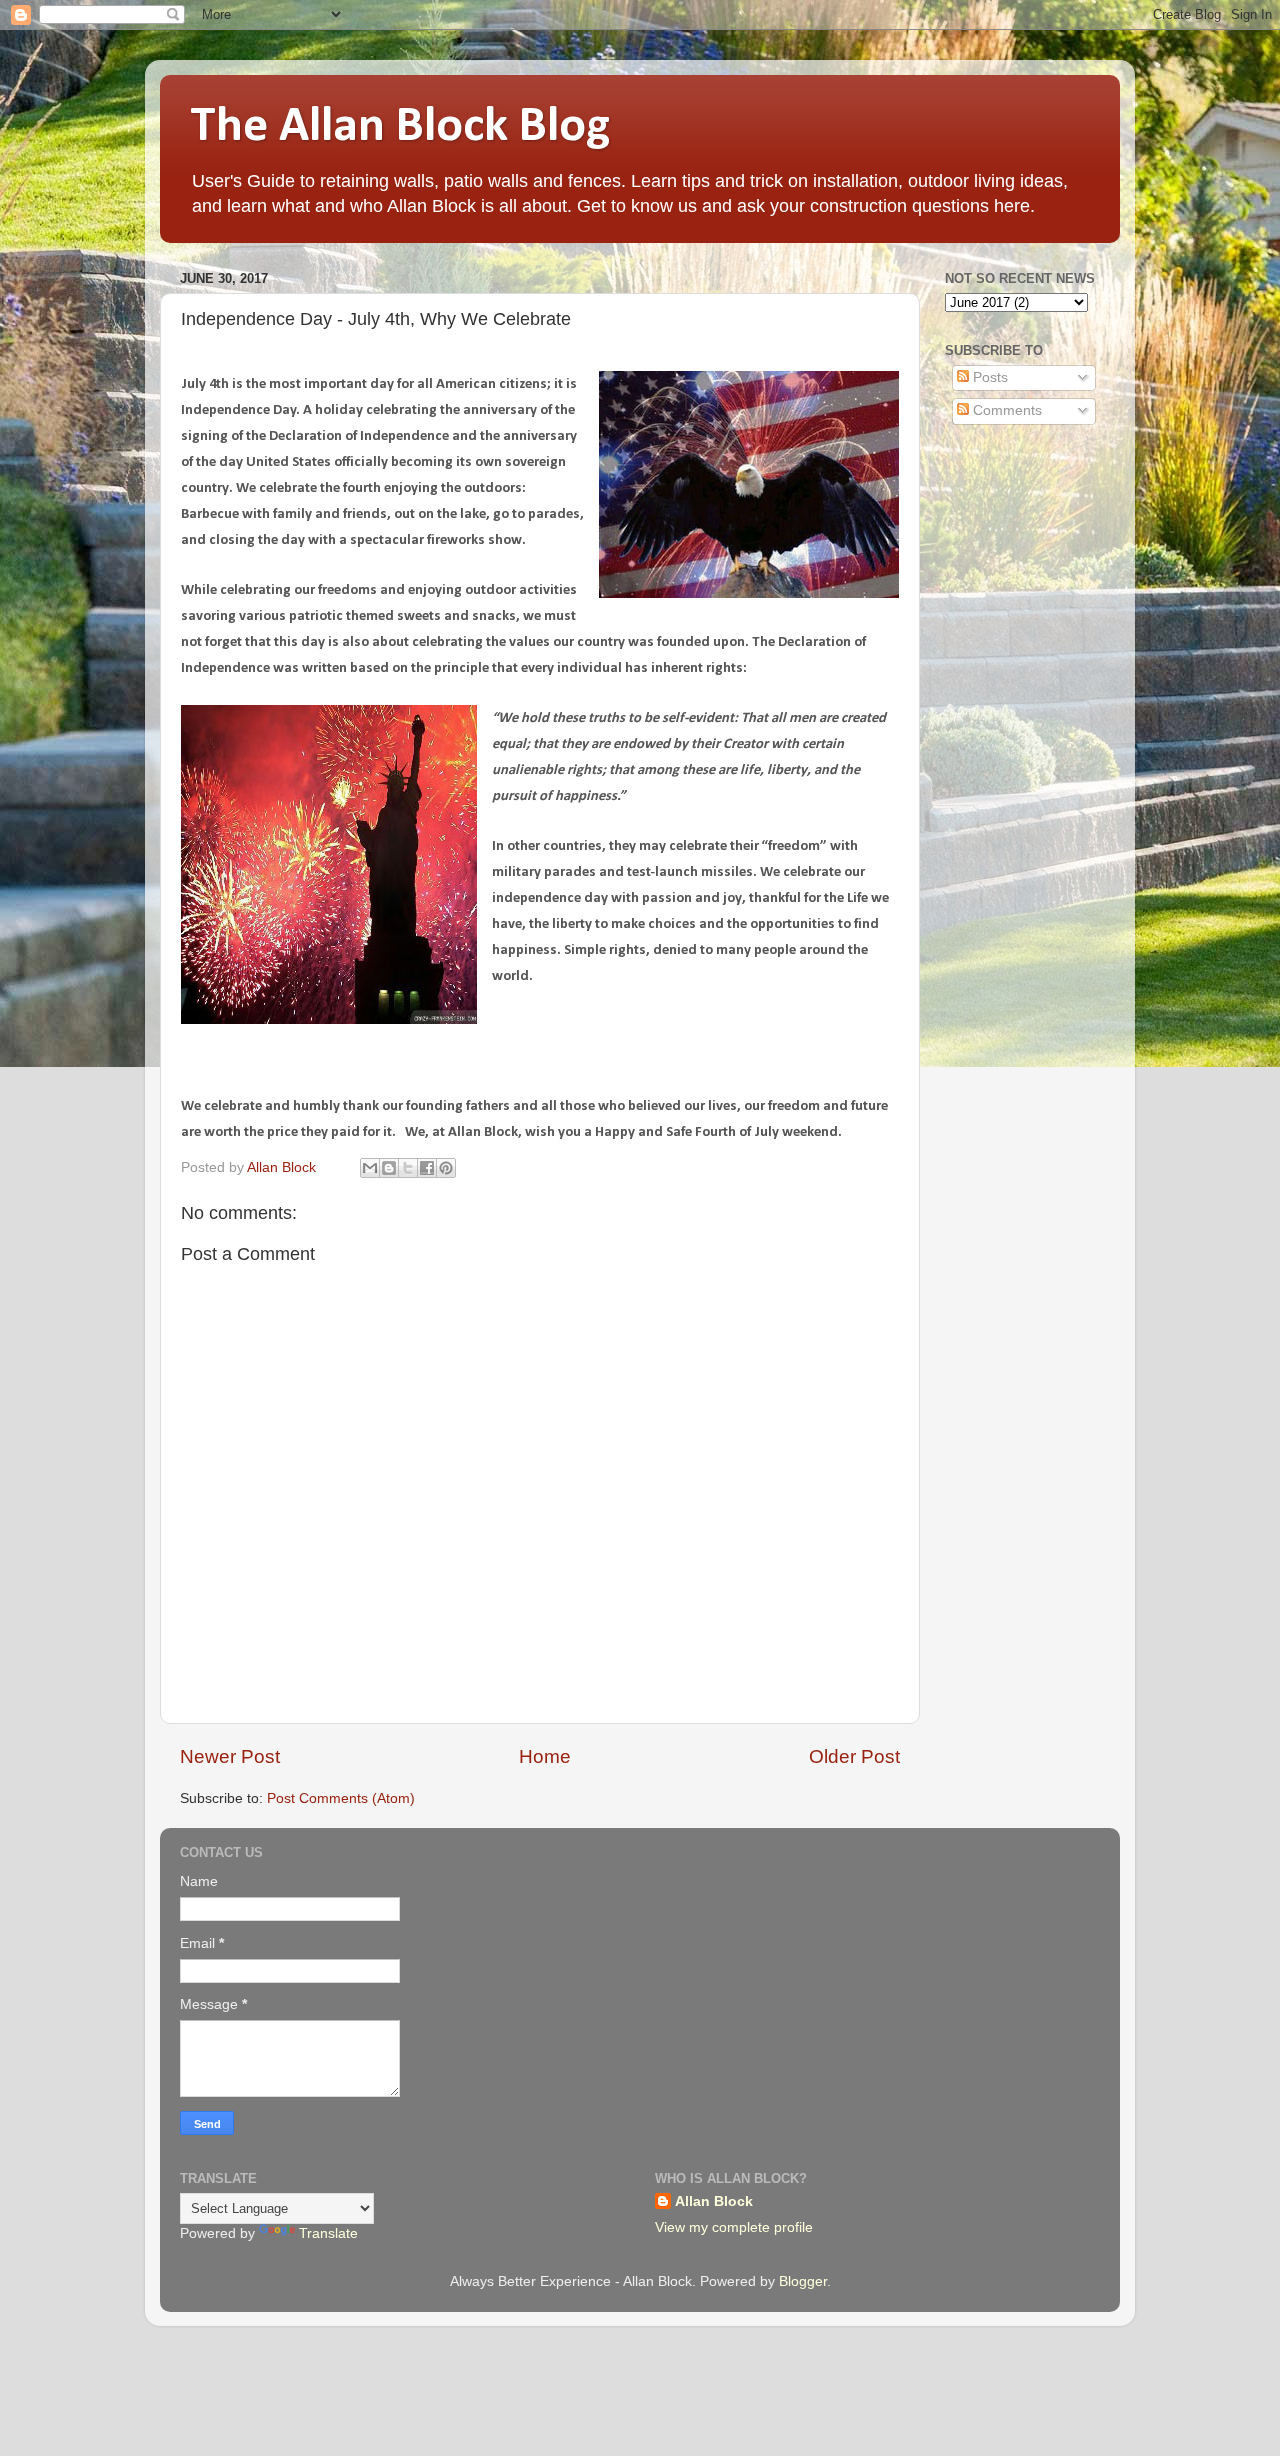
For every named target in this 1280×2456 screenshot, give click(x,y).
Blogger (803, 2281)
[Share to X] (408, 1168)
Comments (1005, 410)
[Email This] (370, 1168)
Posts (988, 377)
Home (545, 1756)
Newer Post (230, 1756)
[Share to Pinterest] (446, 1168)
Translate (328, 2233)
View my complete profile (734, 2227)
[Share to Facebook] (427, 1168)
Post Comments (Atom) (341, 1798)
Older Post (854, 1756)
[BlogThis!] (389, 1168)
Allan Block (714, 2201)
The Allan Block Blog (400, 127)
